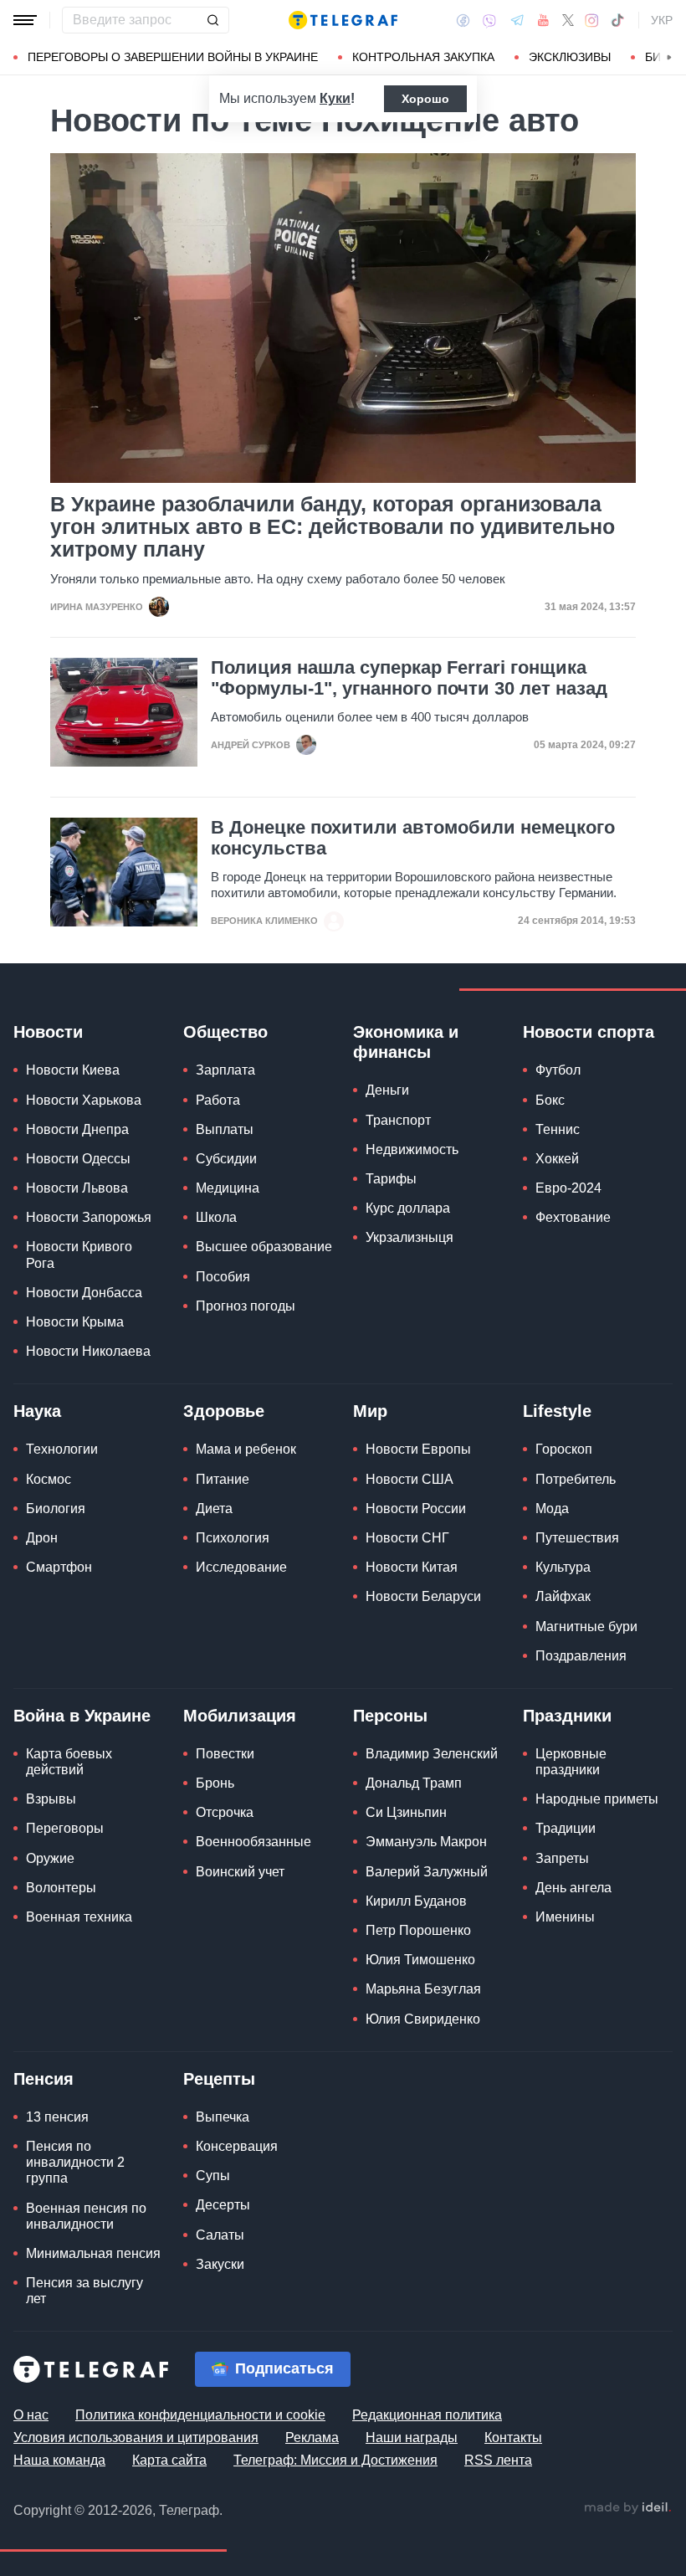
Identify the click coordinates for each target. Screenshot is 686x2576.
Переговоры (65, 1828)
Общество (225, 1032)
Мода (552, 1509)
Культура (563, 1567)
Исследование (241, 1567)
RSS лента (498, 2460)
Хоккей (557, 1159)
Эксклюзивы (570, 57)
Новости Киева (73, 1070)
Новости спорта (589, 1032)
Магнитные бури (586, 1627)
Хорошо (425, 99)
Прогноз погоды (246, 1306)
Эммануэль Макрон (426, 1842)
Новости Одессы (78, 1159)
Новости (48, 1032)
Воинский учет (240, 1872)
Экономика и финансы (406, 1042)
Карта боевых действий (69, 1762)
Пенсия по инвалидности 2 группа (75, 2162)
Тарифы (391, 1179)
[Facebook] (463, 20)
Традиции (566, 1828)
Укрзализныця (410, 1237)
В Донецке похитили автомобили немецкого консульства (413, 838)
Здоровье (224, 1411)
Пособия (223, 1277)
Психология (233, 1538)
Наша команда (59, 2460)
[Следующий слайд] (669, 58)
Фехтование (573, 1217)
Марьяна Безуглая (423, 1989)
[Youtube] (543, 20)
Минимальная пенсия (93, 2253)
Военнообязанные (253, 1842)
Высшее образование (264, 1247)
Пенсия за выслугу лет (84, 2291)
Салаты (220, 2235)
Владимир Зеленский (432, 1754)
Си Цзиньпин (406, 1812)
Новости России (416, 1509)
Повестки (225, 1754)
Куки (335, 98)
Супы (213, 2176)
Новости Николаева (88, 1351)
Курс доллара (408, 1208)
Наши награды (412, 2437)
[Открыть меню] (25, 20)
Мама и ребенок (246, 1449)
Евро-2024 (568, 1188)
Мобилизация (240, 1716)
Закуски (220, 2264)
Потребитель (576, 1479)
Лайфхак (563, 1596)
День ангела (573, 1888)
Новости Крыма (75, 1322)
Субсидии (226, 1159)
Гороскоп (564, 1449)
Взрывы (51, 1799)
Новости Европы (418, 1449)
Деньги (387, 1090)
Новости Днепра (77, 1129)
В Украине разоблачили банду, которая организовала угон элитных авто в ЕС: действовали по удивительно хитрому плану (333, 527)
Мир (370, 1411)
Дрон (42, 1538)
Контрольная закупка (423, 57)
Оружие (50, 1858)
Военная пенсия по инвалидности (86, 2216)
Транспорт (398, 1120)
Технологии (62, 1449)
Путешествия (577, 1538)
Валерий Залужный (427, 1872)
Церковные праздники (571, 1762)
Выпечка (223, 2117)
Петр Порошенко (418, 1930)
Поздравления (581, 1656)
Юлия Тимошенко (420, 1960)
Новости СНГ (407, 1538)
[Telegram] (517, 20)
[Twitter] (568, 20)
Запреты (562, 1858)
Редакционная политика (427, 2415)
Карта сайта (169, 2460)
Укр (662, 20)
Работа (218, 1100)
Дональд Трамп (414, 1783)
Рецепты (219, 2079)
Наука (37, 1411)
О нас (31, 2415)
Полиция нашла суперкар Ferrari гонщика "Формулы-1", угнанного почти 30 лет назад (409, 678)
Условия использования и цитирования (136, 2437)
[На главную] (343, 20)
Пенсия (44, 2079)
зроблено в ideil (627, 2508)
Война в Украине (82, 1716)
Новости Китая (412, 1567)
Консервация (237, 2146)
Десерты (223, 2205)
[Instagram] (592, 20)
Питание (223, 1479)
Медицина (228, 1188)
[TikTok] (617, 20)
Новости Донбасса (84, 1293)
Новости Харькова (84, 1100)
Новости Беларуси (423, 1596)
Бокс (550, 1100)
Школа (216, 1217)
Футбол (558, 1070)
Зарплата (225, 1070)
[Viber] (489, 21)
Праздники (567, 1716)
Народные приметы (597, 1799)
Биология (56, 1509)
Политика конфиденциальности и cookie (200, 2415)
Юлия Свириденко (423, 2019)
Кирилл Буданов (416, 1901)
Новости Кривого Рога (79, 1255)
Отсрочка (225, 1812)
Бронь (215, 1783)
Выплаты (225, 1129)
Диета (214, 1509)
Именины (565, 1917)
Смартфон (59, 1567)
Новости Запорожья (89, 1217)
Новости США (410, 1479)
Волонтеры (61, 1888)
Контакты (513, 2437)
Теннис (558, 1129)
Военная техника (79, 1917)
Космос (49, 1479)
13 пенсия (57, 2117)
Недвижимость (412, 1149)
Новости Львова (77, 1188)
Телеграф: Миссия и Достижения (335, 2460)
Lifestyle (557, 1411)
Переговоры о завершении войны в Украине (173, 57)
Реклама (312, 2437)
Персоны (390, 1716)
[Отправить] (212, 20)
